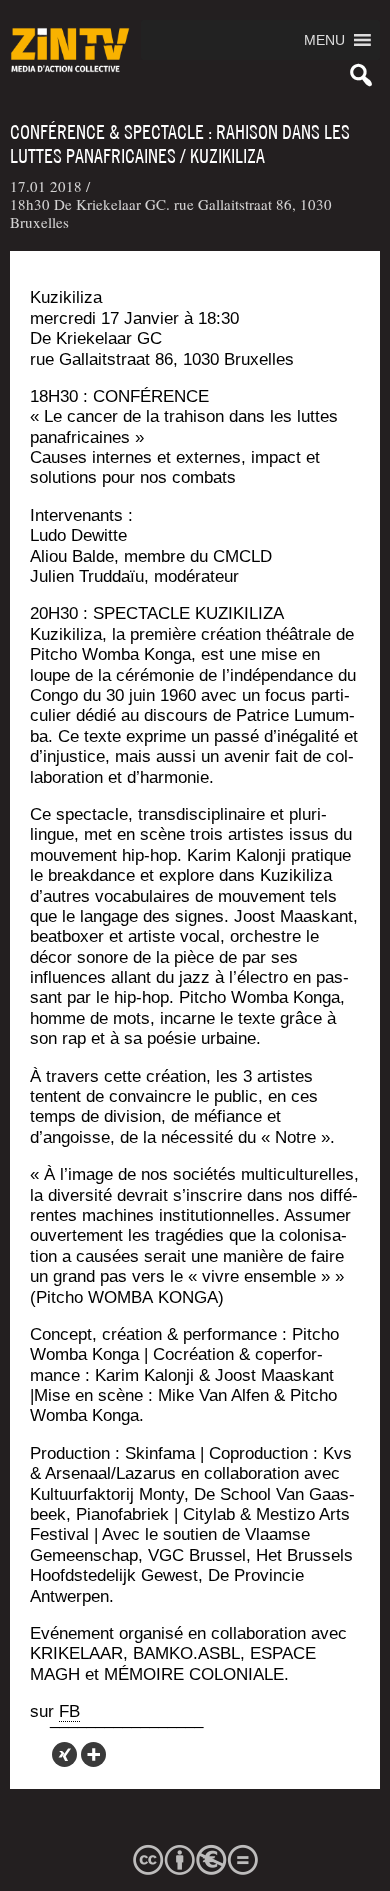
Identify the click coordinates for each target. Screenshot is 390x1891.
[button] (324, 40)
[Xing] (64, 1754)
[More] (93, 1754)
